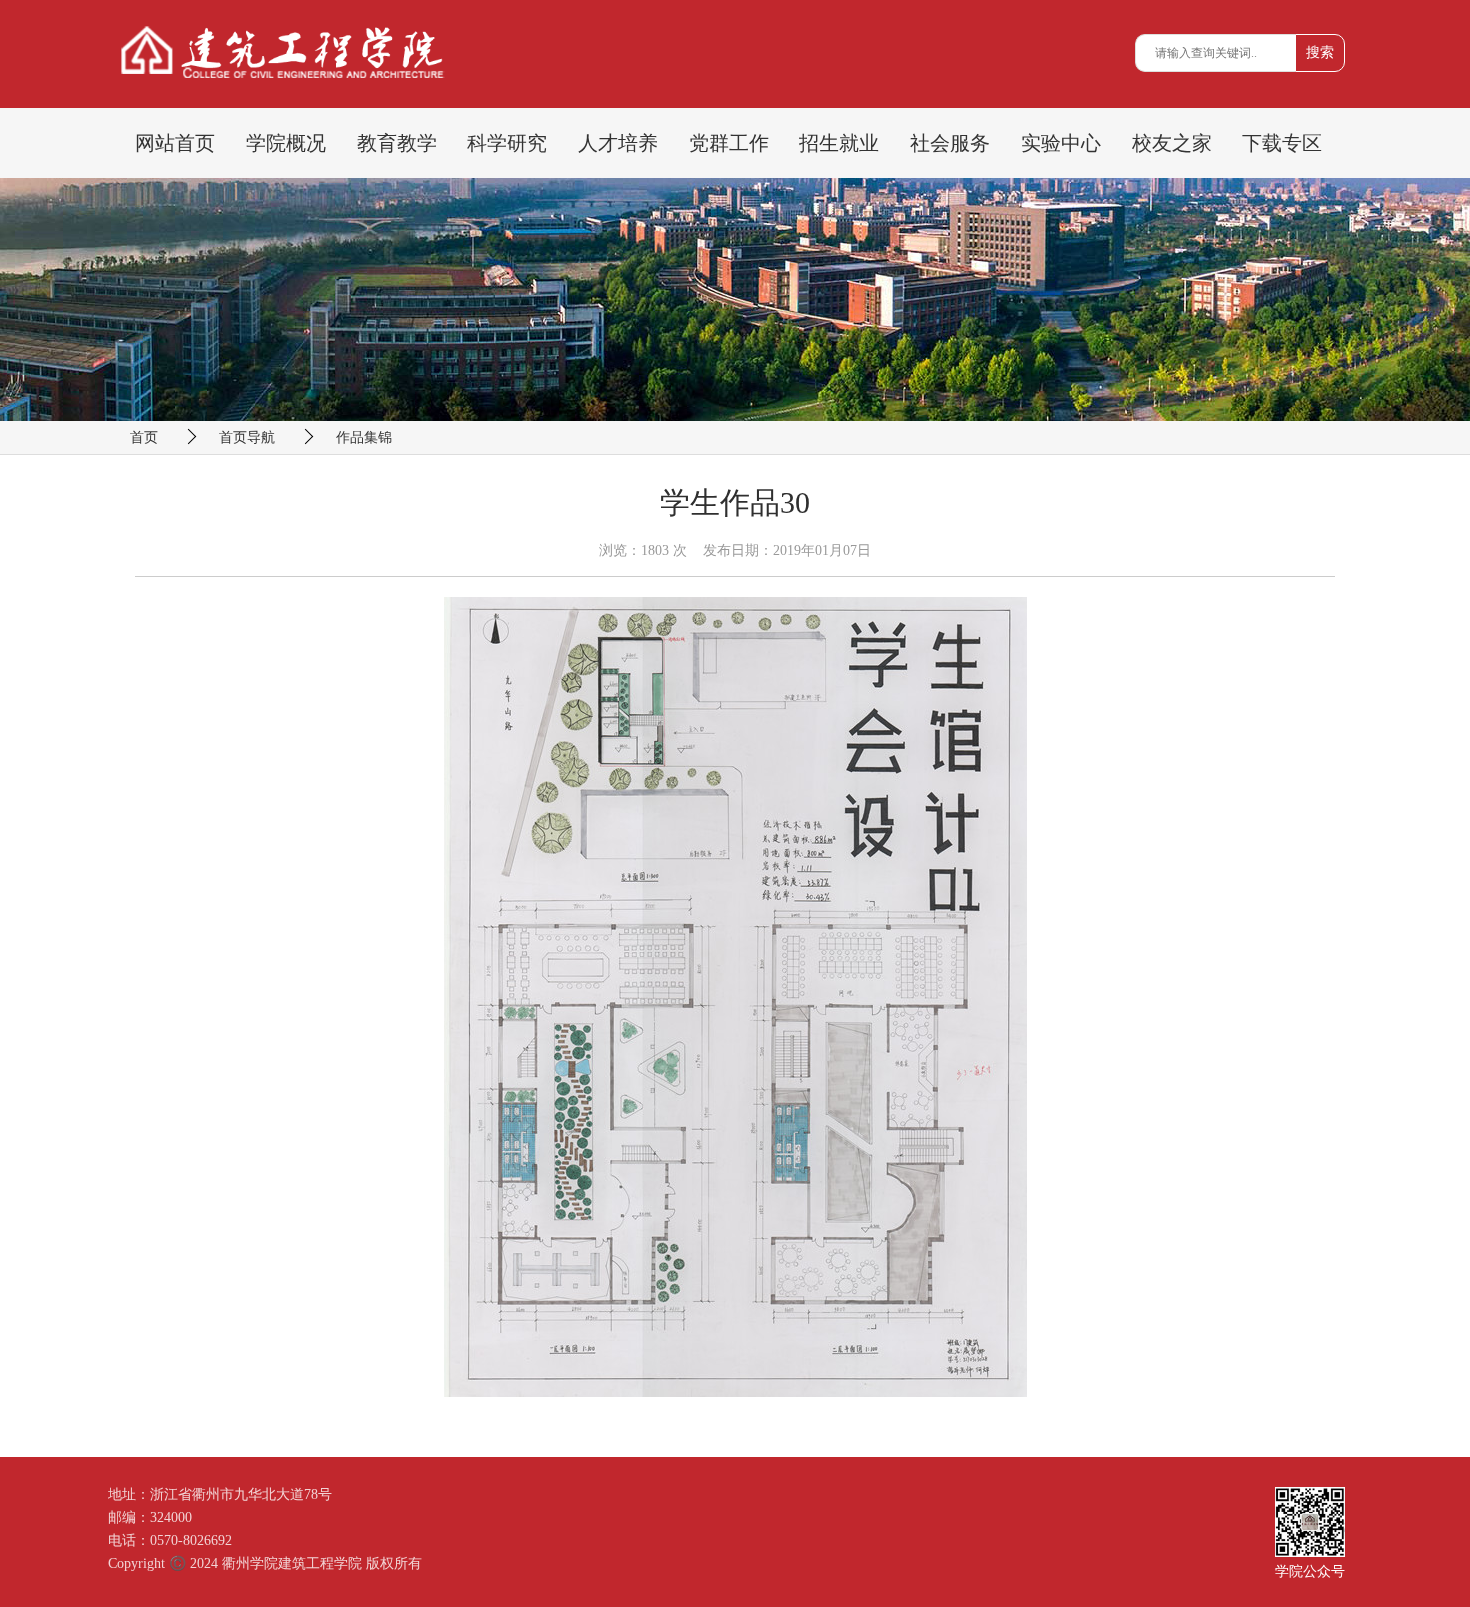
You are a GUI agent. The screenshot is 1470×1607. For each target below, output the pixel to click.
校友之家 (1172, 143)
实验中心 (1061, 143)
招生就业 (839, 143)
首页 (144, 437)
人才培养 (618, 143)
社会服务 (950, 143)
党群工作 (729, 143)
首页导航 (247, 437)
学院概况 (286, 143)
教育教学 (397, 143)
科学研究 (507, 143)
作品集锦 (364, 437)
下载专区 (1282, 143)
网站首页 (175, 143)
